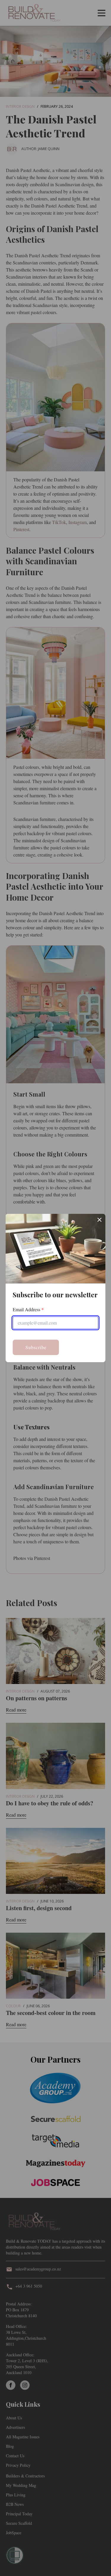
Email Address (28, 1309)
